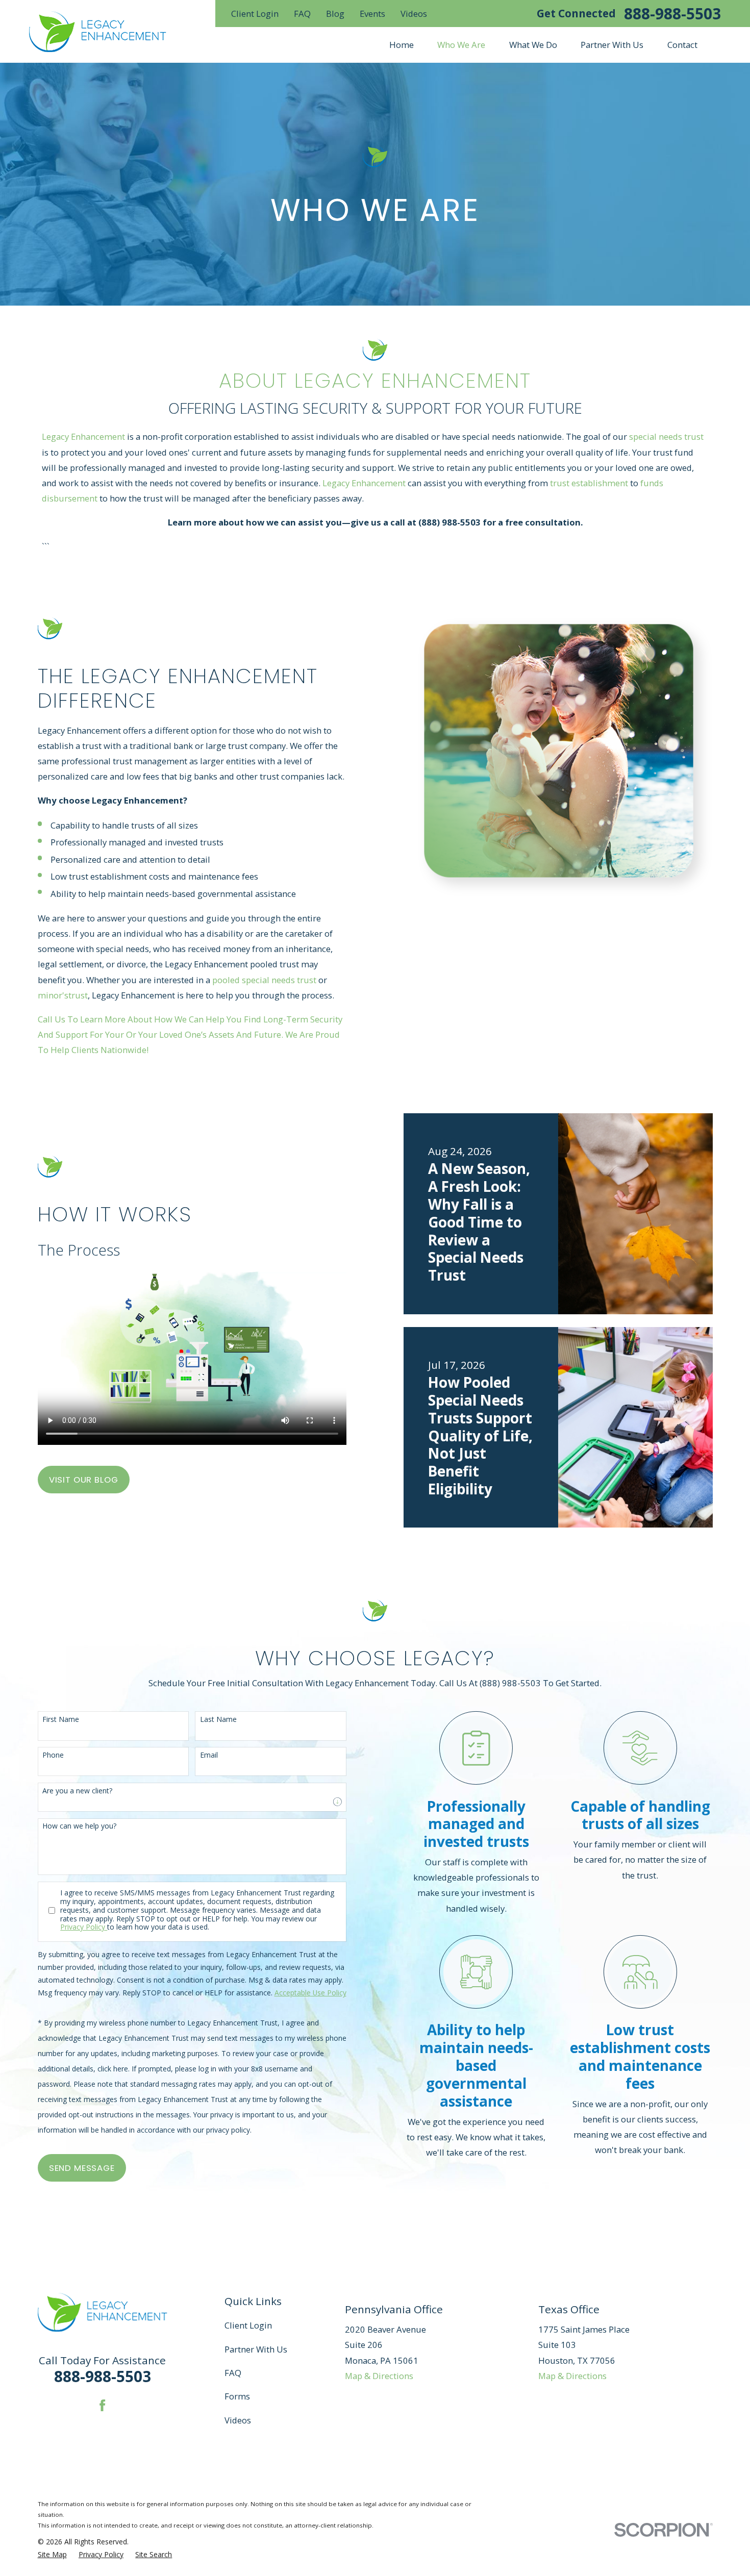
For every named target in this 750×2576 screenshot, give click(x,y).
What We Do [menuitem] (533, 45)
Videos (414, 14)
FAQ (302, 14)
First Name (61, 1720)
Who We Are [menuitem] (461, 45)
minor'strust (63, 995)
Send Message (82, 2168)
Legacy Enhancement (83, 436)
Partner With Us (256, 2349)
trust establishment (589, 483)
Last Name (218, 1720)
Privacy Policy (84, 1927)
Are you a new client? (77, 1791)
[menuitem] (52, 2554)
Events (372, 14)
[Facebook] (102, 2405)
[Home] (98, 32)
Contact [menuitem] (682, 45)
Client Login (255, 14)
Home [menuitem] (402, 45)
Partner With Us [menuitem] (612, 45)
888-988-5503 (672, 14)
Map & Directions (379, 2376)
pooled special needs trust (264, 980)
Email (209, 1755)
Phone (53, 1755)
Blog (335, 14)
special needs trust (666, 436)
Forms (237, 2396)
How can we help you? (79, 1826)
